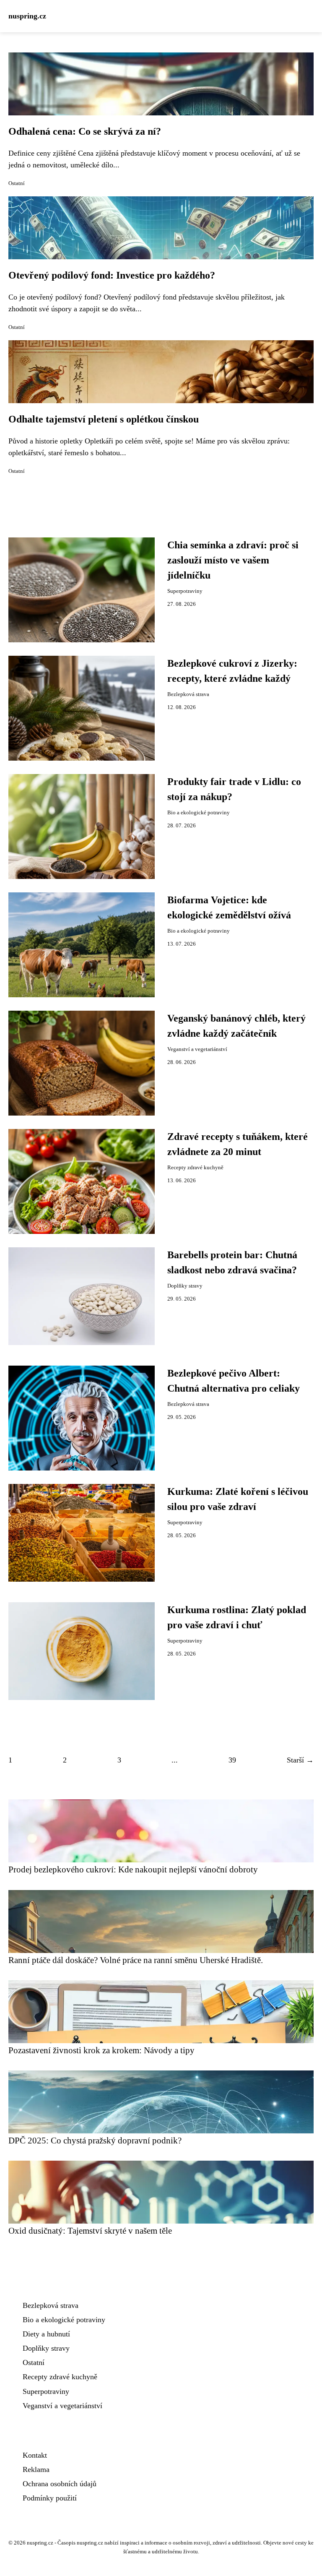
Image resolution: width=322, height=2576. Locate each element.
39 (232, 1760)
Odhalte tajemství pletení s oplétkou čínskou (104, 419)
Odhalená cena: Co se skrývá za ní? (85, 131)
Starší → (300, 1760)
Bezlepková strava (188, 694)
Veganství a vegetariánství (197, 1049)
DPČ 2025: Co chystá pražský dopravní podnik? (95, 2140)
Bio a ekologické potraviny (199, 813)
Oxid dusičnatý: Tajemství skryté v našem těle (90, 2231)
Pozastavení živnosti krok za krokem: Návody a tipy (101, 2050)
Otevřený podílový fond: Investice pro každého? (112, 275)
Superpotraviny (185, 591)
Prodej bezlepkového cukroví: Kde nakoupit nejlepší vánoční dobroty (133, 1869)
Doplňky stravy (185, 1286)
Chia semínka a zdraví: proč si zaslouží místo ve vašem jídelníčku (233, 560)
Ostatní (17, 183)
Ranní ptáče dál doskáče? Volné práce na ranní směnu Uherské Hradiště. (136, 1960)
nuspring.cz (27, 16)
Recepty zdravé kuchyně (195, 1168)
